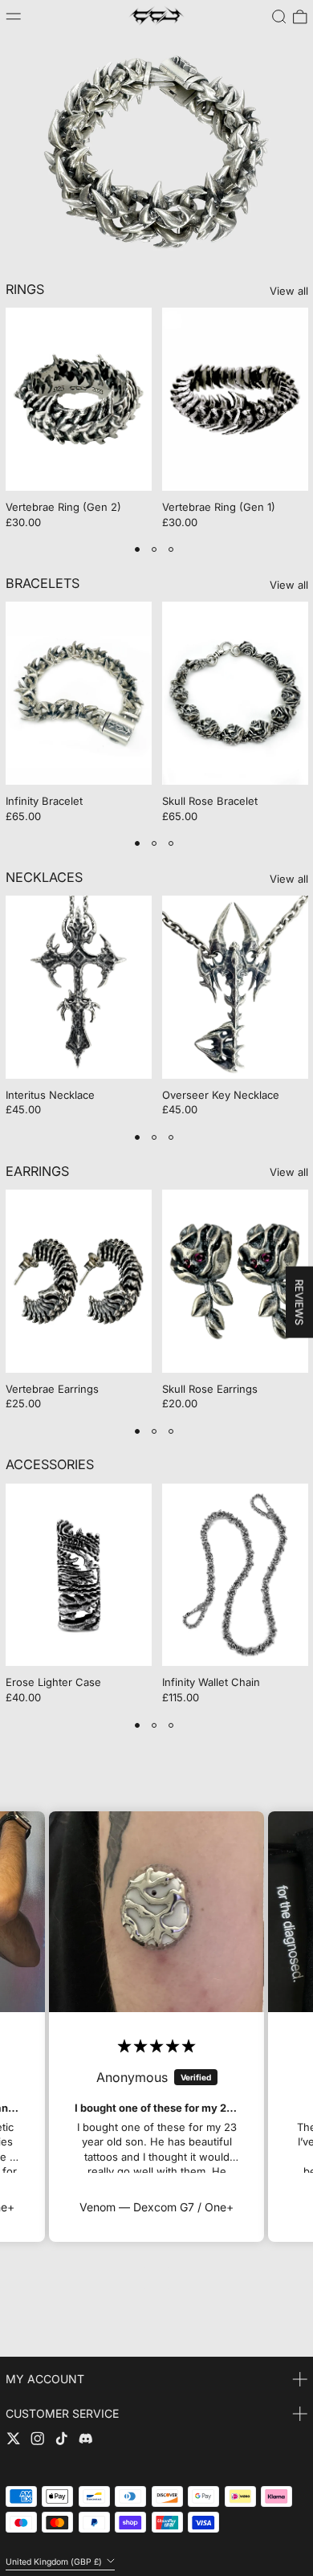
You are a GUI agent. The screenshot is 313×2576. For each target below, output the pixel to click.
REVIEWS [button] (299, 1302)
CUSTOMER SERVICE (62, 2413)
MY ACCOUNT (45, 2379)
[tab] (138, 550)
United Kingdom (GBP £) (55, 2561)
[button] (279, 17)
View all (289, 291)
